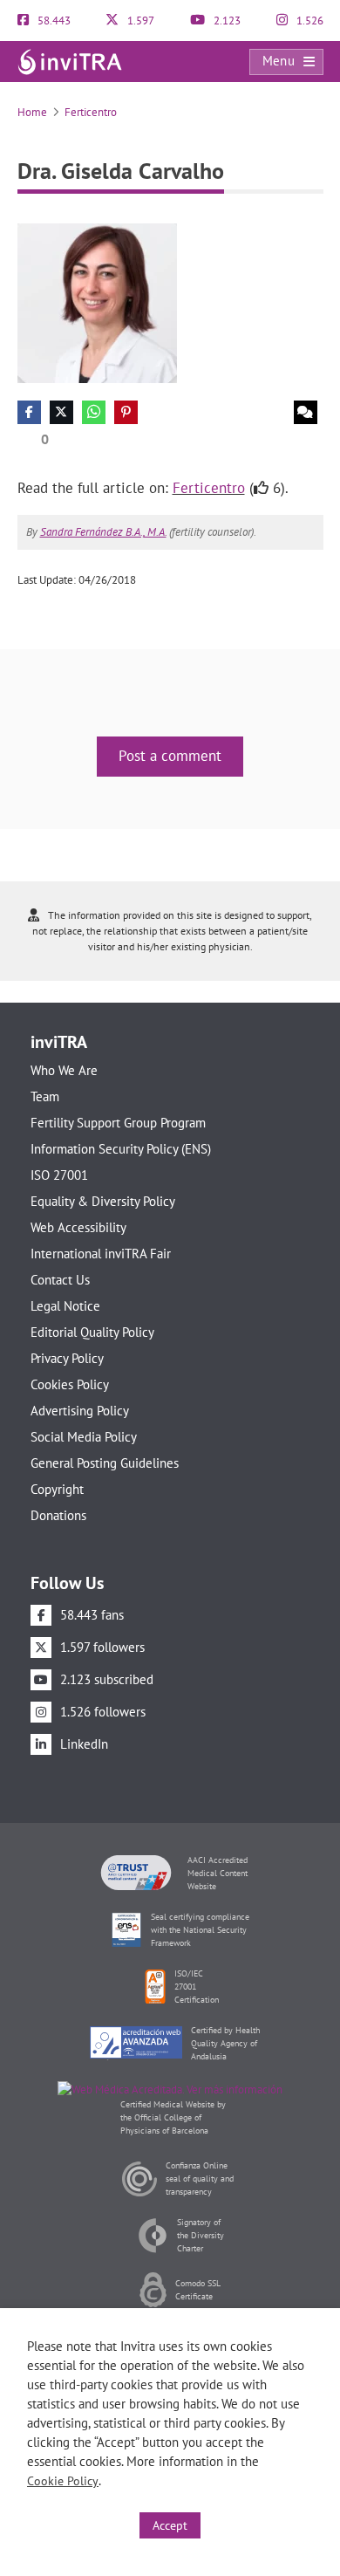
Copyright (57, 1489)
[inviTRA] (70, 61)
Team (45, 1096)
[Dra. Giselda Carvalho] (97, 301)
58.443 (53, 21)
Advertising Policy (80, 1411)
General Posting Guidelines (105, 1463)
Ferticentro (91, 112)
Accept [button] (170, 2525)
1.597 (139, 21)
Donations (58, 1515)
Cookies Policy (70, 1384)
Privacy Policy (67, 1358)
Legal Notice (65, 1306)
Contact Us (60, 1280)
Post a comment (170, 756)
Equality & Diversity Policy (103, 1201)
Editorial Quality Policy (92, 1332)
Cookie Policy (63, 2481)
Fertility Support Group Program (118, 1123)
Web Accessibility (78, 1227)
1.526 (309, 21)
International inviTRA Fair (101, 1254)
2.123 (226, 21)
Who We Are (64, 1070)
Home (32, 112)
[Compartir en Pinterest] (126, 412)
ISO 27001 (59, 1175)
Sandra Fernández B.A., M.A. (103, 532)
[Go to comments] (306, 412)
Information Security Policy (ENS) (121, 1149)
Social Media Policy (84, 1437)
